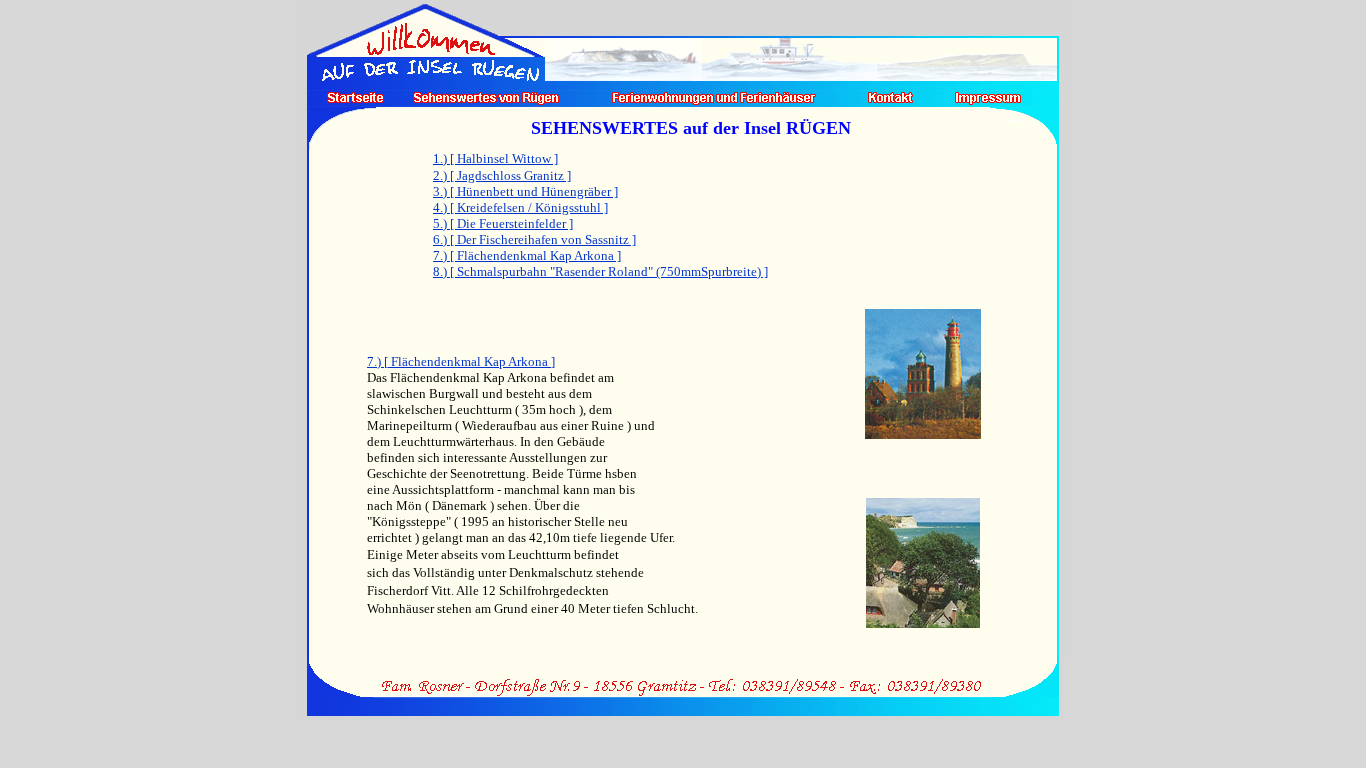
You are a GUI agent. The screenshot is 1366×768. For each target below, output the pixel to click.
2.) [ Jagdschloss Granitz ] (502, 175)
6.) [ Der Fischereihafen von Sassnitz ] (534, 239)
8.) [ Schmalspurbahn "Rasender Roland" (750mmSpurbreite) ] (600, 271)
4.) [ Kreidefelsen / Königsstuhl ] (520, 207)
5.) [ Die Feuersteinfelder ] (503, 223)
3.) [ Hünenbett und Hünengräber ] (525, 191)
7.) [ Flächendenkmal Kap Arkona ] (527, 255)
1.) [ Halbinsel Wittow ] (495, 158)
